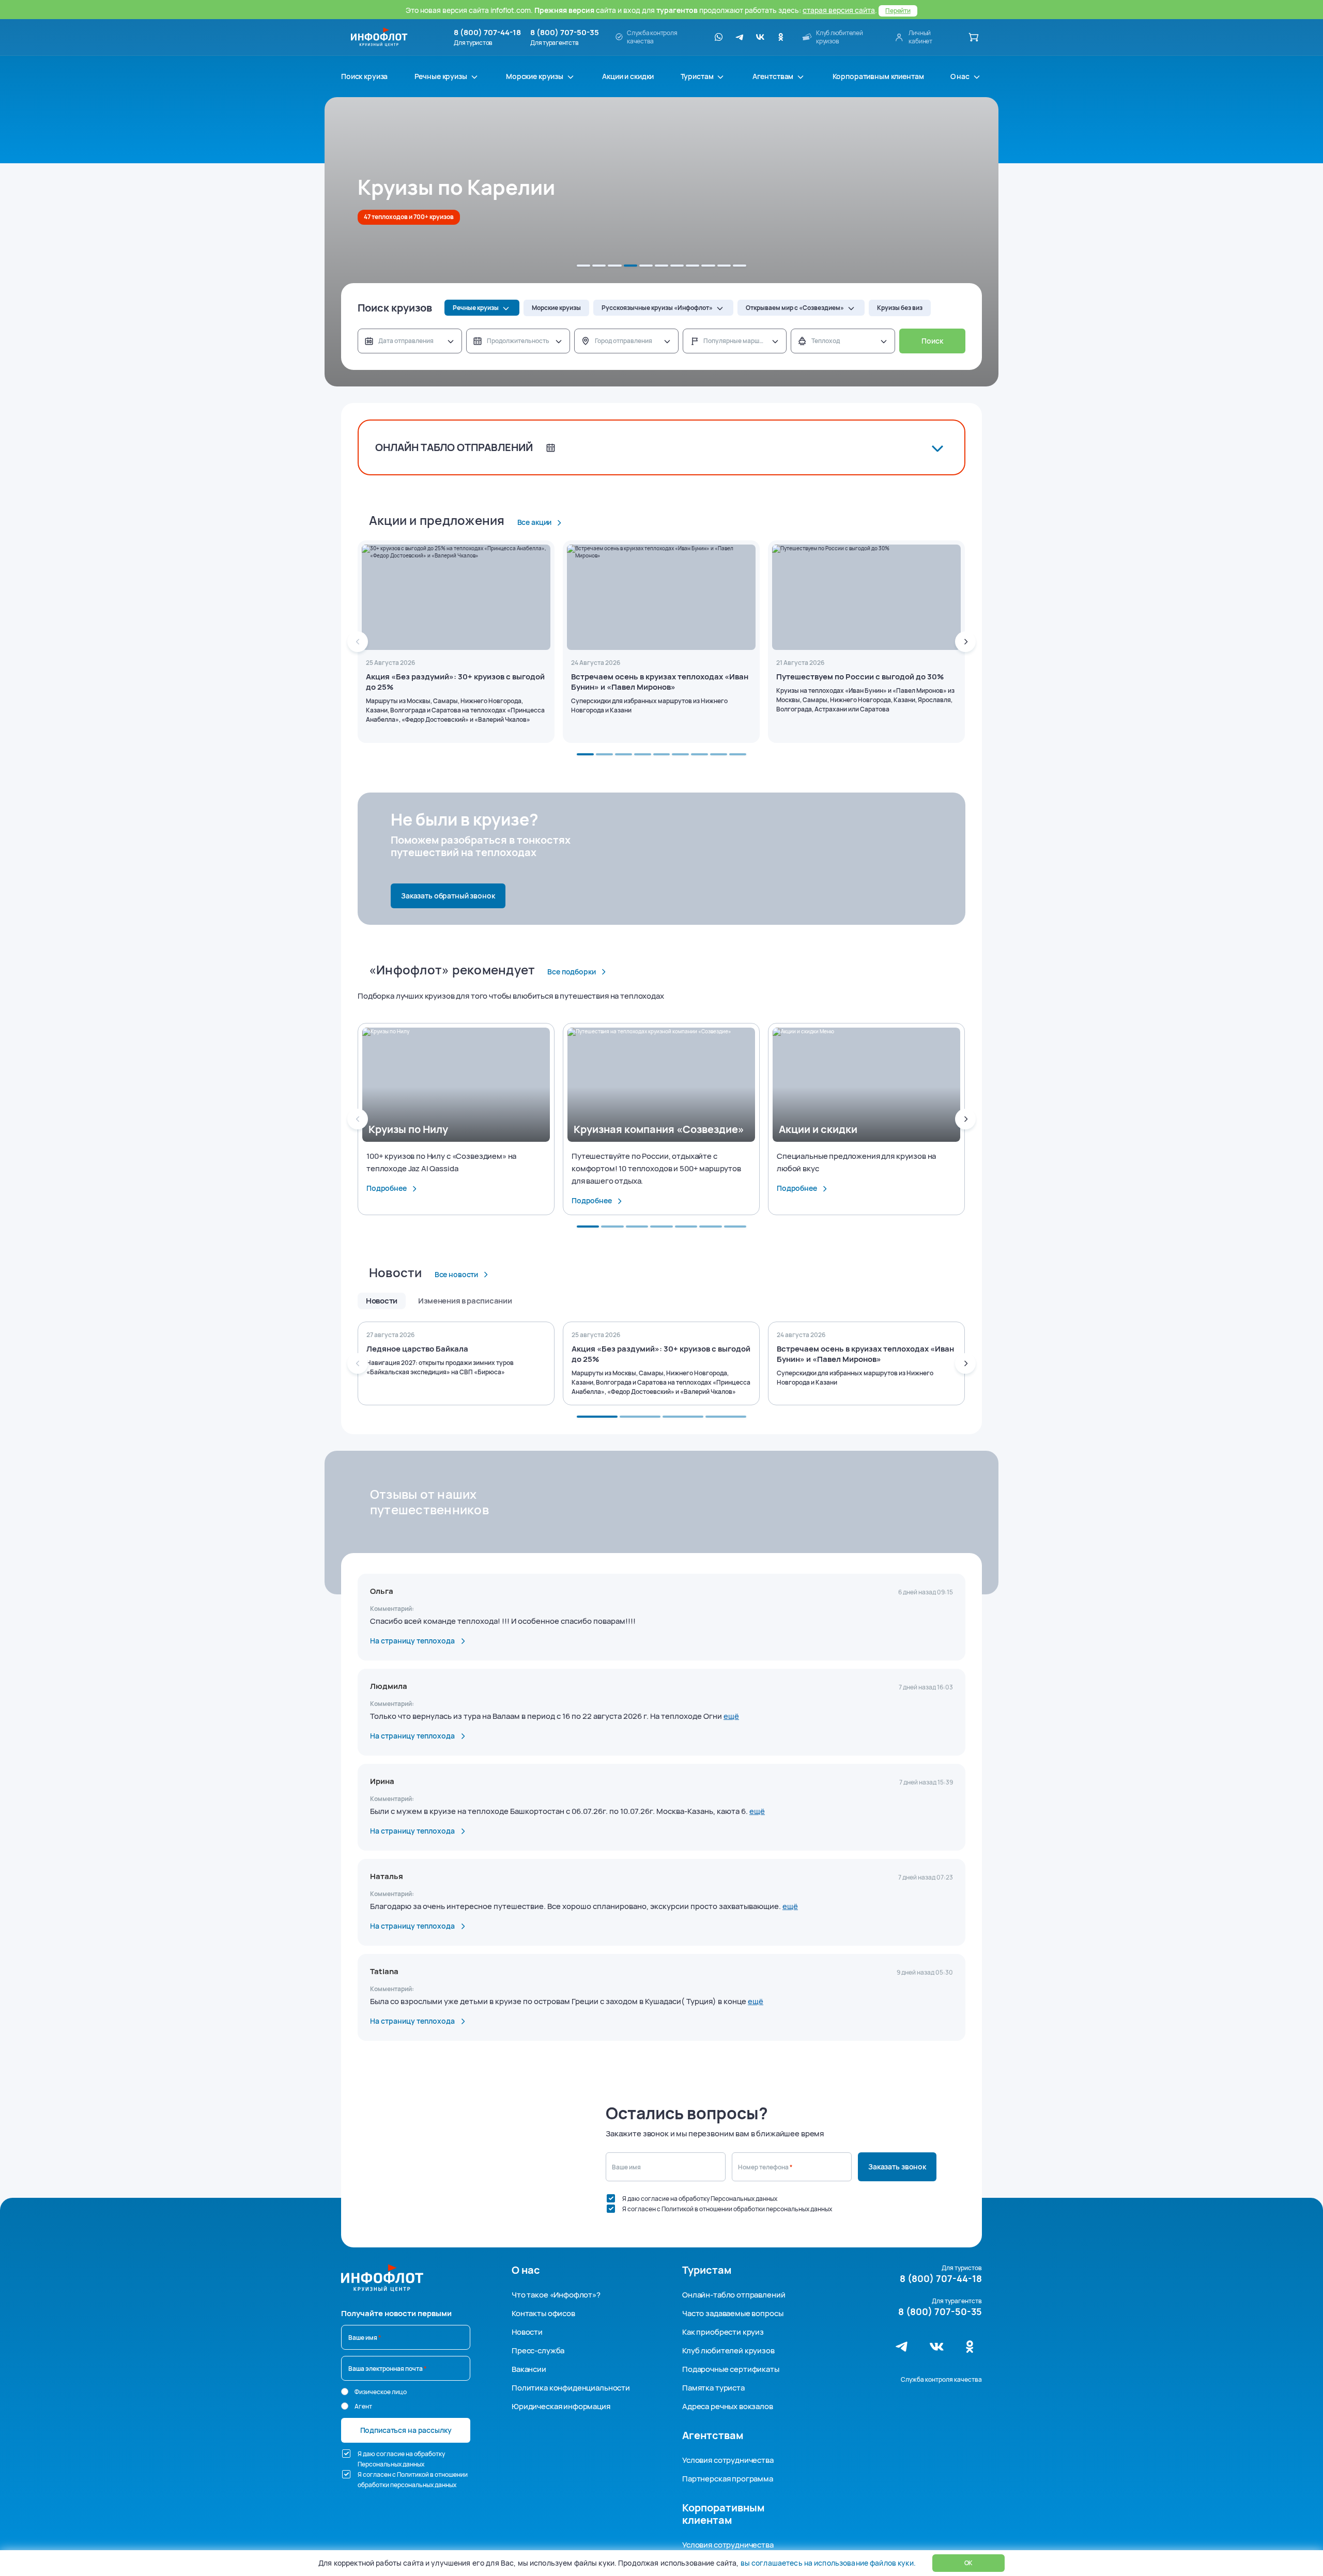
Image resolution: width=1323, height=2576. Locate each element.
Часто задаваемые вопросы (733, 2313)
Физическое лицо (381, 2392)
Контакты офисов (543, 2313)
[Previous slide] (358, 642)
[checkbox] (611, 2198)
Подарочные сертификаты (731, 2369)
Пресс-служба (538, 2350)
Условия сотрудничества (728, 2460)
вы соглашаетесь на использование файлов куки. (828, 2563)
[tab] (583, 266)
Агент (363, 2406)
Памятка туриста (713, 2388)
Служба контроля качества (941, 2379)
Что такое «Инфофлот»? (556, 2295)
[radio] (345, 2392)
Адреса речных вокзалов (728, 2406)
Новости (527, 2332)
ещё (731, 1716)
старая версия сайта (839, 10)
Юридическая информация (561, 2406)
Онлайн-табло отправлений (734, 2295)
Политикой (678, 2209)
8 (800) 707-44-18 (487, 33)
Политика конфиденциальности (571, 2388)
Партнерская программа (728, 2479)
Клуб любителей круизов (728, 2350)
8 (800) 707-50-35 (565, 33)
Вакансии (529, 2369)
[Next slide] (965, 642)
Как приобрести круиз (723, 2332)
